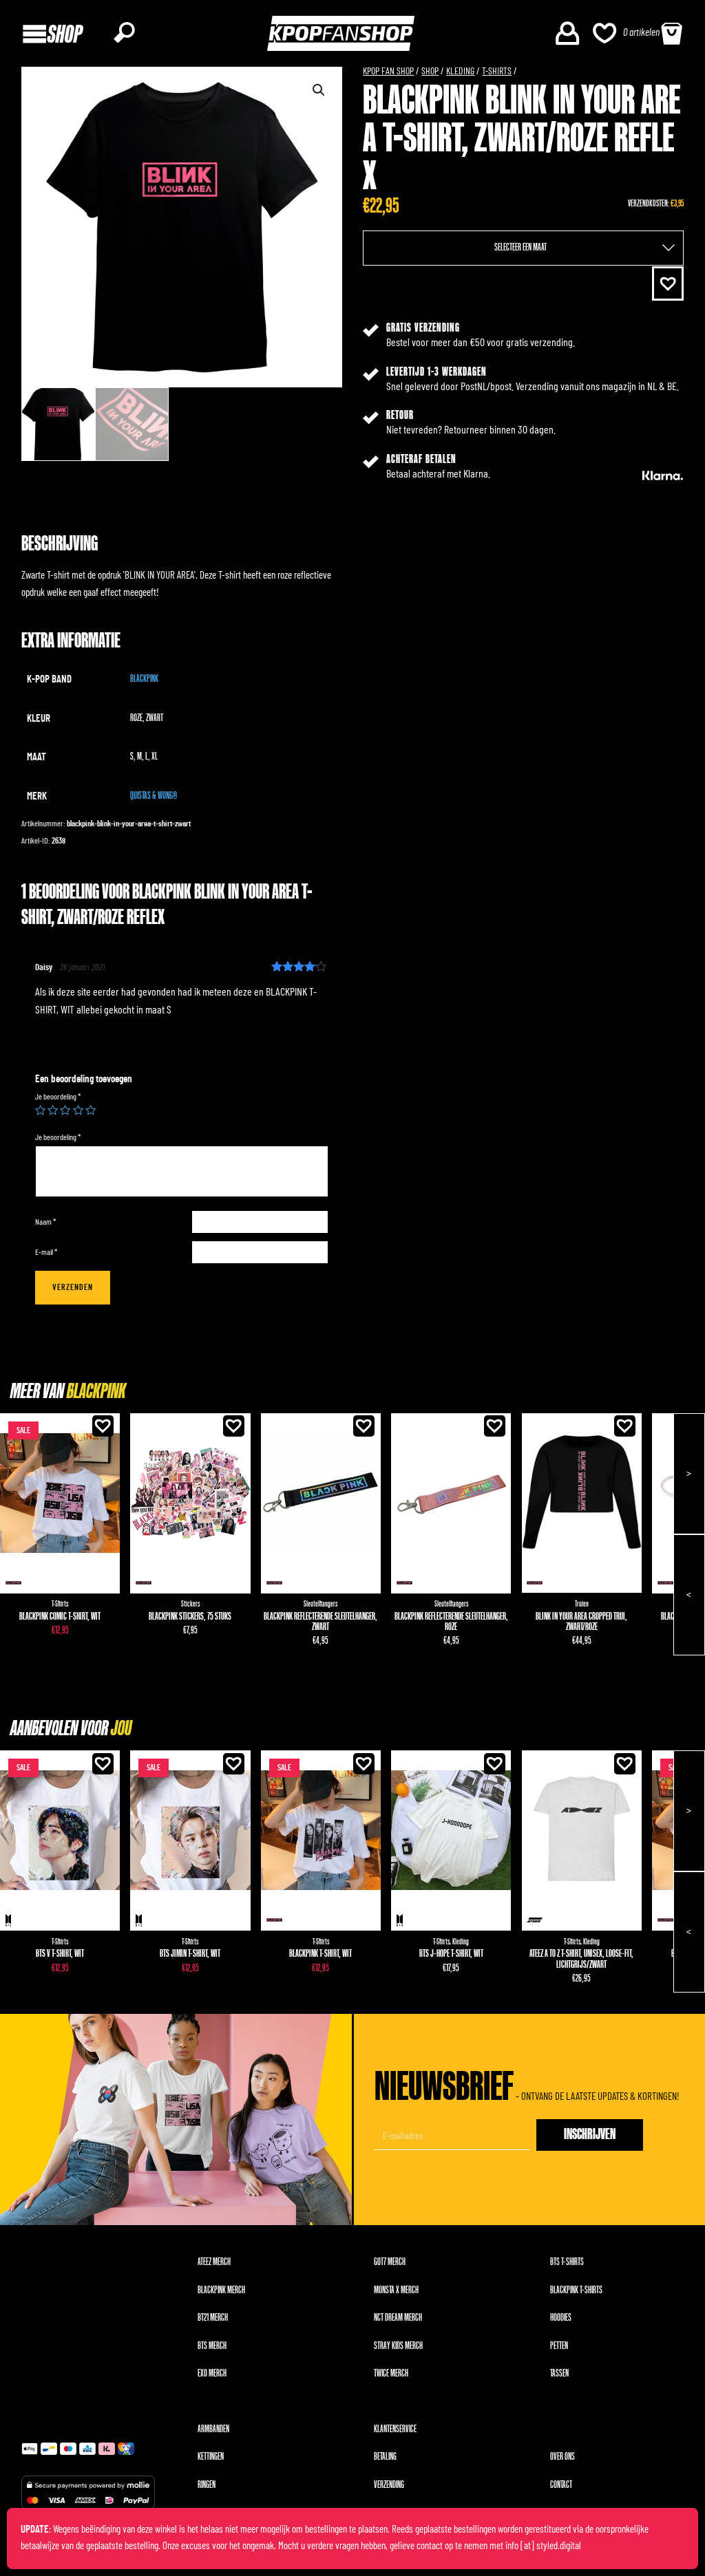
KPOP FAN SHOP (388, 72)
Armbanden (213, 2429)
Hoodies (561, 2318)
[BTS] (9, 1920)
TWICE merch (391, 2373)
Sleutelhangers (320, 1604)
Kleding (460, 72)
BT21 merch (213, 2318)
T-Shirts (497, 72)
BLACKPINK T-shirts (576, 2290)
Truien (582, 1604)
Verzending (389, 2485)
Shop (430, 72)
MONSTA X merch (396, 2290)
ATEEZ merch (214, 2262)
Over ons (562, 2457)
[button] (668, 284)
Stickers (190, 1604)
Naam (45, 1222)
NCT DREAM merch (398, 2318)
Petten (559, 2346)
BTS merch (212, 2346)
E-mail (46, 1252)
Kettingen (211, 2457)
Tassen (559, 2373)
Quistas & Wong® (154, 796)
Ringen (207, 2485)
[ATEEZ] (535, 1920)
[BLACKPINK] (13, 1583)
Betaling (385, 2457)
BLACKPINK (144, 679)
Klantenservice (395, 2429)
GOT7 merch (390, 2262)
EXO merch (212, 2373)
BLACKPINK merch (221, 2290)
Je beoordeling (58, 1097)
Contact (561, 2485)
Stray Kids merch (398, 2346)
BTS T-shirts (567, 2262)
